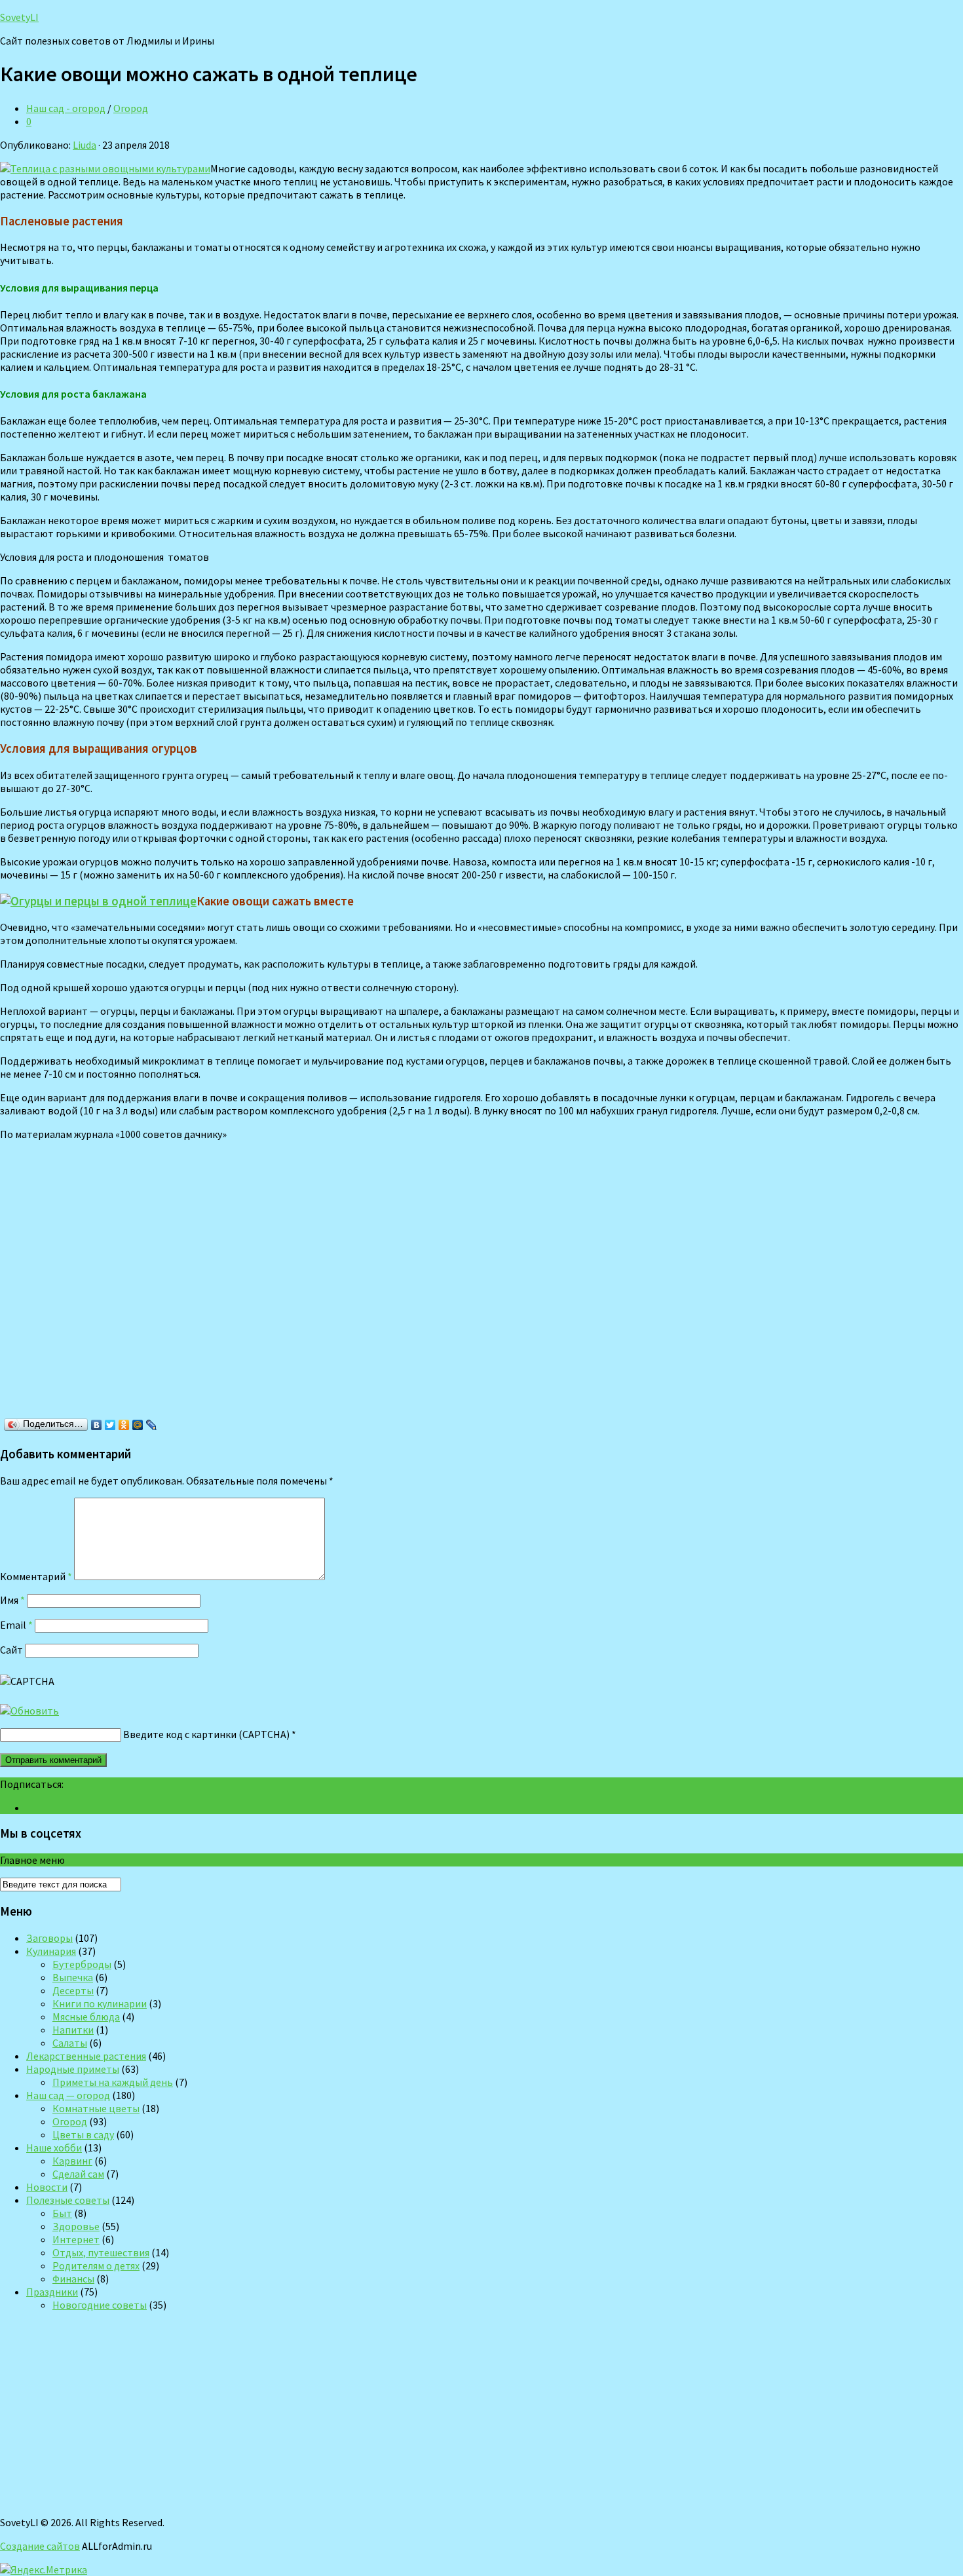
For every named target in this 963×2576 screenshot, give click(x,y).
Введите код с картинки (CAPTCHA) (206, 1734)
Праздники (52, 2292)
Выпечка (73, 1977)
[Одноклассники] (124, 1425)
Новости (47, 2187)
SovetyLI (19, 17)
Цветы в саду (83, 2134)
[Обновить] (29, 1711)
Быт (62, 2213)
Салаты (70, 2043)
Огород (131, 108)
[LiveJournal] (152, 1425)
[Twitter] (110, 1425)
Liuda (85, 145)
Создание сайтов (40, 2546)
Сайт (11, 1650)
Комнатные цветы (96, 2108)
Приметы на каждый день (113, 2082)
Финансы (73, 2279)
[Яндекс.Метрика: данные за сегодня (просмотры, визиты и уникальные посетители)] (44, 2569)
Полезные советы (68, 2200)
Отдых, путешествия (101, 2252)
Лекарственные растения (86, 2056)
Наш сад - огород (66, 108)
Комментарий (36, 1576)
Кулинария (51, 1951)
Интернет (76, 2239)
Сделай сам (78, 2174)
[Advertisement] (190, 1282)
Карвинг (72, 2161)
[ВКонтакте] (97, 1425)
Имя (12, 1600)
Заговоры (49, 1938)
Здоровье (76, 2226)
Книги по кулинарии (100, 2003)
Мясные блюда (86, 2017)
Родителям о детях (96, 2265)
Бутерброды (82, 1964)
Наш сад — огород (68, 2095)
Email (16, 1625)
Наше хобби (54, 2148)
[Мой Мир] (138, 1425)
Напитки (73, 2030)
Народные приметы (73, 2069)
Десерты (73, 1990)
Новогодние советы (100, 2305)
